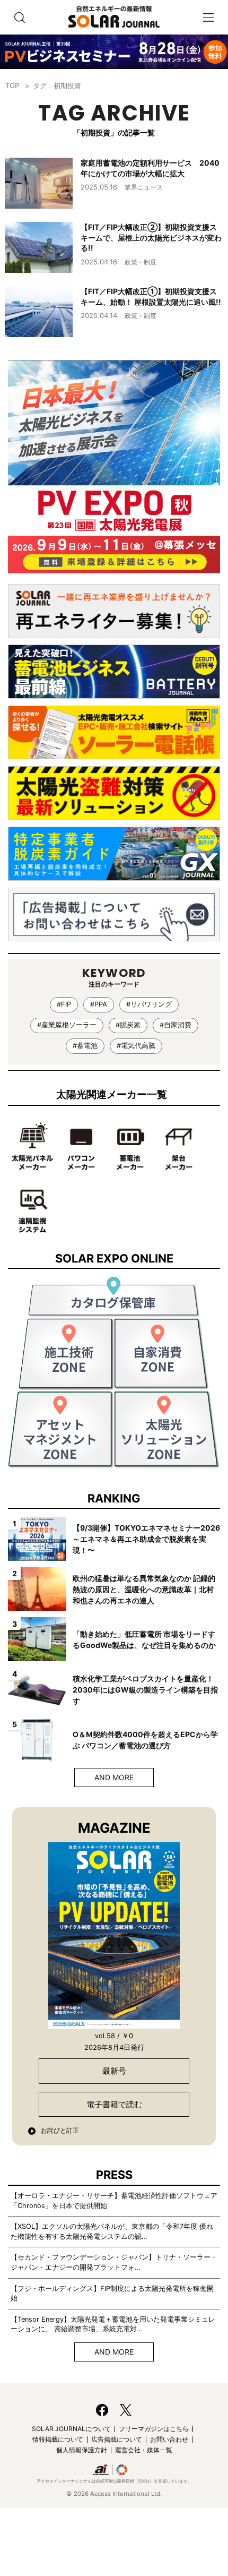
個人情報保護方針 (82, 2450)
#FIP (64, 1004)
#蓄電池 (85, 1046)
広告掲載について (117, 2439)
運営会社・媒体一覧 (144, 2450)
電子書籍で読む (114, 2104)
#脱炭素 (128, 1025)
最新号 (114, 2071)
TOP (12, 85)
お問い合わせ (169, 2439)
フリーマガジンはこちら (154, 2429)
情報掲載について (58, 2439)
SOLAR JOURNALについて (71, 2429)
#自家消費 (176, 1025)
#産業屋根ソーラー (67, 1025)
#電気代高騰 (136, 1046)
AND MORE (114, 1777)
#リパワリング (149, 1004)
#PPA (99, 1004)
